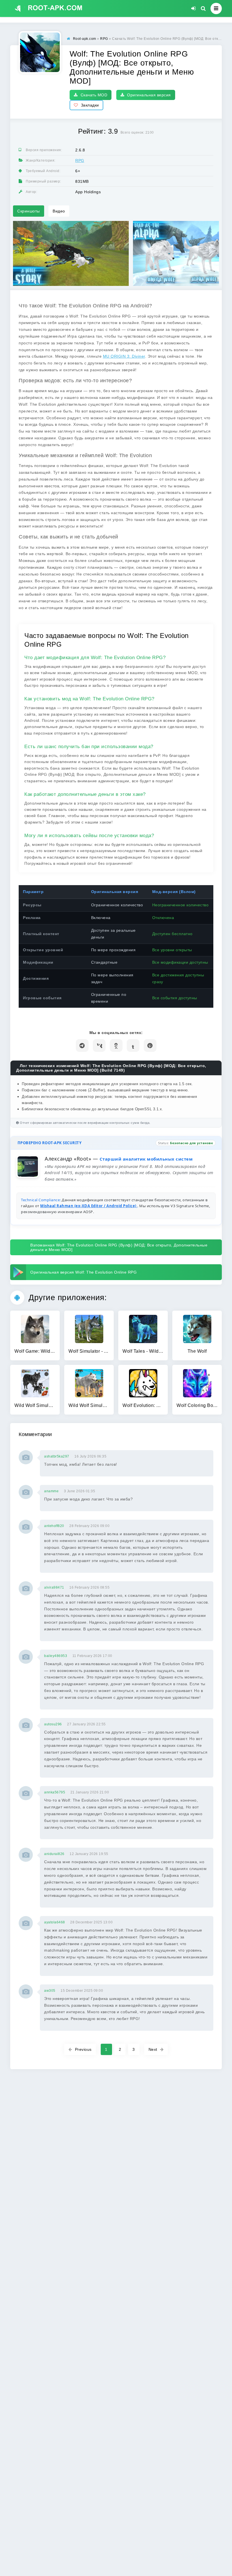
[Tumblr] (133, 1045)
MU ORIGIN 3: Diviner (124, 356)
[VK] (99, 1045)
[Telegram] (82, 1045)
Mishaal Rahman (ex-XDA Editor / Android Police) (89, 1206)
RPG (80, 160)
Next (153, 2049)
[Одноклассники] (116, 1045)
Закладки (90, 105)
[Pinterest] (150, 1045)
